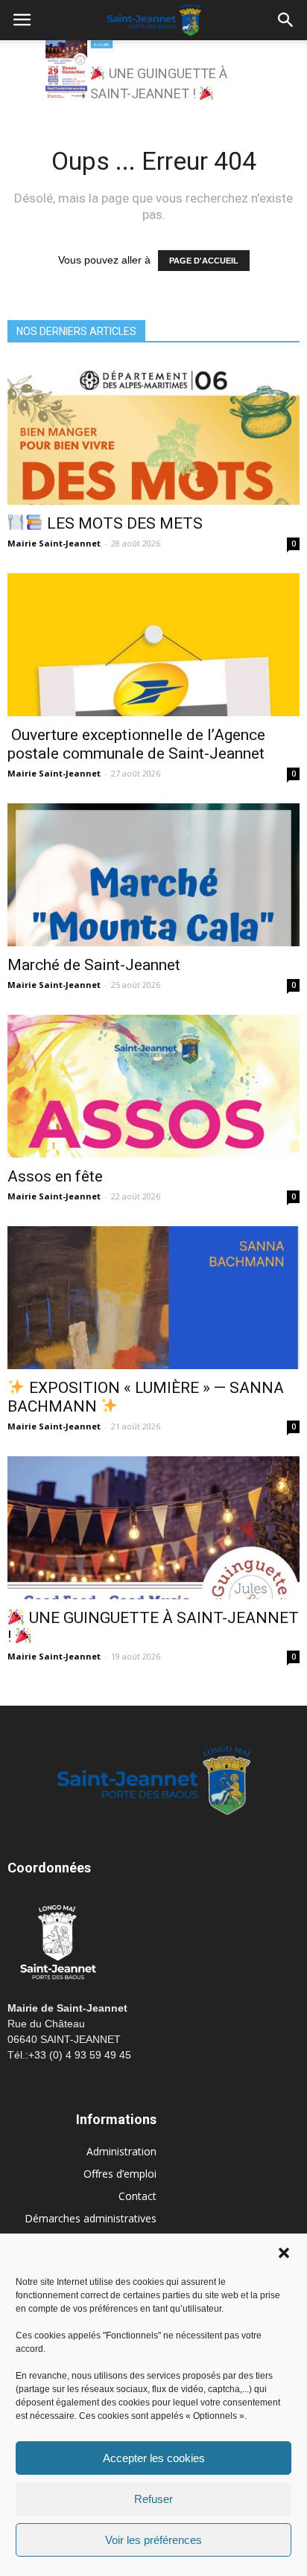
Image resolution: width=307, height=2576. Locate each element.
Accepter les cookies (154, 2458)
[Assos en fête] (153, 1086)
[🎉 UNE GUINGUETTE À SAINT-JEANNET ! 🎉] (153, 1528)
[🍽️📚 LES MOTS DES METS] (153, 433)
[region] (153, 74)
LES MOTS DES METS (123, 523)
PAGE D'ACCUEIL (204, 261)
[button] (284, 2253)
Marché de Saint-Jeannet (94, 965)
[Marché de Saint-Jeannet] (153, 875)
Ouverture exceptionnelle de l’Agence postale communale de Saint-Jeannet (136, 744)
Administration (121, 2151)
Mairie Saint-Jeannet (54, 543)
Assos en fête (55, 1176)
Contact (137, 2196)
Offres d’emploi (120, 2174)
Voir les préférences (153, 2540)
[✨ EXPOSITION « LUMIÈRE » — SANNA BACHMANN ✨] (153, 1298)
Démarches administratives (91, 2218)
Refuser (153, 2499)
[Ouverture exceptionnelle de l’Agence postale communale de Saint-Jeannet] (153, 645)
